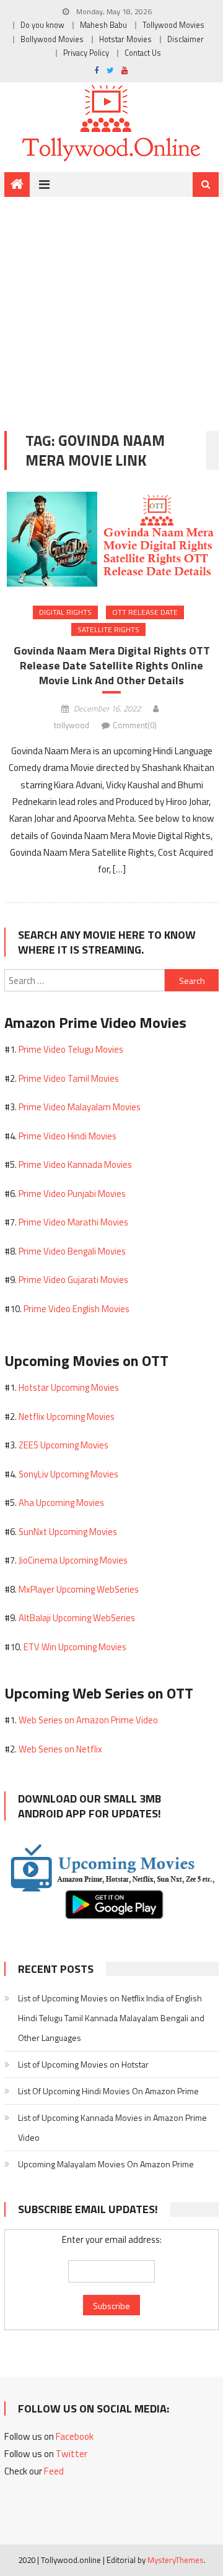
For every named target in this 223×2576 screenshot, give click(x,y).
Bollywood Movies (52, 39)
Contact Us (143, 53)
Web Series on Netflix (60, 1749)
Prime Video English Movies (77, 1309)
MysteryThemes (176, 2560)
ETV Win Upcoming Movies (75, 1647)
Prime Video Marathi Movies (73, 1222)
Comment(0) (135, 725)
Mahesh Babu (103, 25)
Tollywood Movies (173, 25)
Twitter (72, 2454)
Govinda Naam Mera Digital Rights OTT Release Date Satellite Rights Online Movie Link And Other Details (112, 665)
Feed (54, 2471)
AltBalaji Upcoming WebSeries (77, 1618)
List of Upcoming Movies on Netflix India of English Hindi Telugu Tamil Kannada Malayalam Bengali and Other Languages (111, 2018)
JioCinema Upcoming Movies (73, 1560)
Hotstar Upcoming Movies (69, 1387)
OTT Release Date (145, 612)
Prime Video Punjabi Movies (72, 1194)
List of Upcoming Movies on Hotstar (83, 2064)
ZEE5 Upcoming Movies (63, 1445)
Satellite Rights (108, 629)
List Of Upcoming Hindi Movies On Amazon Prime (108, 2091)
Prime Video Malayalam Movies (80, 1107)
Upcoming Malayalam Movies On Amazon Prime (106, 2164)
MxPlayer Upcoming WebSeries (79, 1589)
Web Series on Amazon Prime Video (88, 1720)
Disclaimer (186, 39)
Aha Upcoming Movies (61, 1503)
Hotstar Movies (125, 39)
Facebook (75, 2436)
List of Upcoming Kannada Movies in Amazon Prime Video (112, 2127)
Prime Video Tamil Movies (69, 1078)
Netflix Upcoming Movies (67, 1416)
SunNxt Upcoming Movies (68, 1532)
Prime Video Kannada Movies (75, 1164)
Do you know (42, 25)
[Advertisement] (111, 305)
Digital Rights (65, 612)
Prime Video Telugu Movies (71, 1049)
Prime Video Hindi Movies (68, 1136)
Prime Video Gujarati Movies (73, 1280)
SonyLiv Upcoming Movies (68, 1474)
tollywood (72, 725)
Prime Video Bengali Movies (72, 1251)
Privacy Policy (86, 53)
